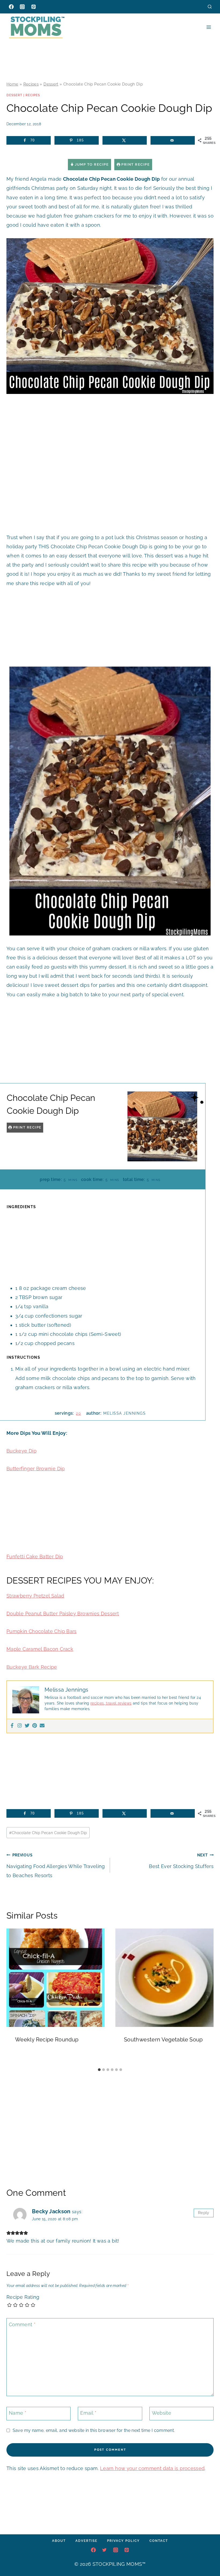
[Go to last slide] (13, 1997)
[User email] (42, 1726)
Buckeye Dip (21, 1451)
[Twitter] (27, 1726)
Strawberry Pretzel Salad (35, 1596)
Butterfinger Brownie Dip (36, 1469)
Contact (159, 2541)
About (59, 2541)
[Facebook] (11, 7)
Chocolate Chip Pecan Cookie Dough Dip (48, 1833)
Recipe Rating (23, 2297)
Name (18, 2413)
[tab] (99, 2070)
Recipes (31, 84)
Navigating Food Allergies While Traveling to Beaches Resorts (56, 1865)
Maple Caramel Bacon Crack (40, 1649)
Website (162, 2413)
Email (88, 2413)
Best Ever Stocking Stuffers (181, 1861)
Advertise (86, 2541)
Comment (22, 2324)
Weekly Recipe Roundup (47, 2040)
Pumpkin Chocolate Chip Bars (42, 1631)
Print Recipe (135, 164)
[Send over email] (173, 140)
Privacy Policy (123, 2541)
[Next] (207, 1997)
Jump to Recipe (91, 164)
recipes (97, 1703)
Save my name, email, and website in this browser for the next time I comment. (94, 2430)
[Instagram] (22, 7)
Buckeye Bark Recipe (32, 1667)
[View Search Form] (210, 7)
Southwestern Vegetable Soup (163, 2040)
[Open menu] (209, 27)
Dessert (51, 84)
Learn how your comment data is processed (152, 2468)
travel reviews (118, 1703)
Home (12, 84)
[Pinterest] (34, 7)
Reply (204, 2213)
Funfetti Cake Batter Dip (35, 1556)
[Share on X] (125, 140)
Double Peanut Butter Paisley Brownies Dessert (63, 1613)
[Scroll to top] (208, 2556)
